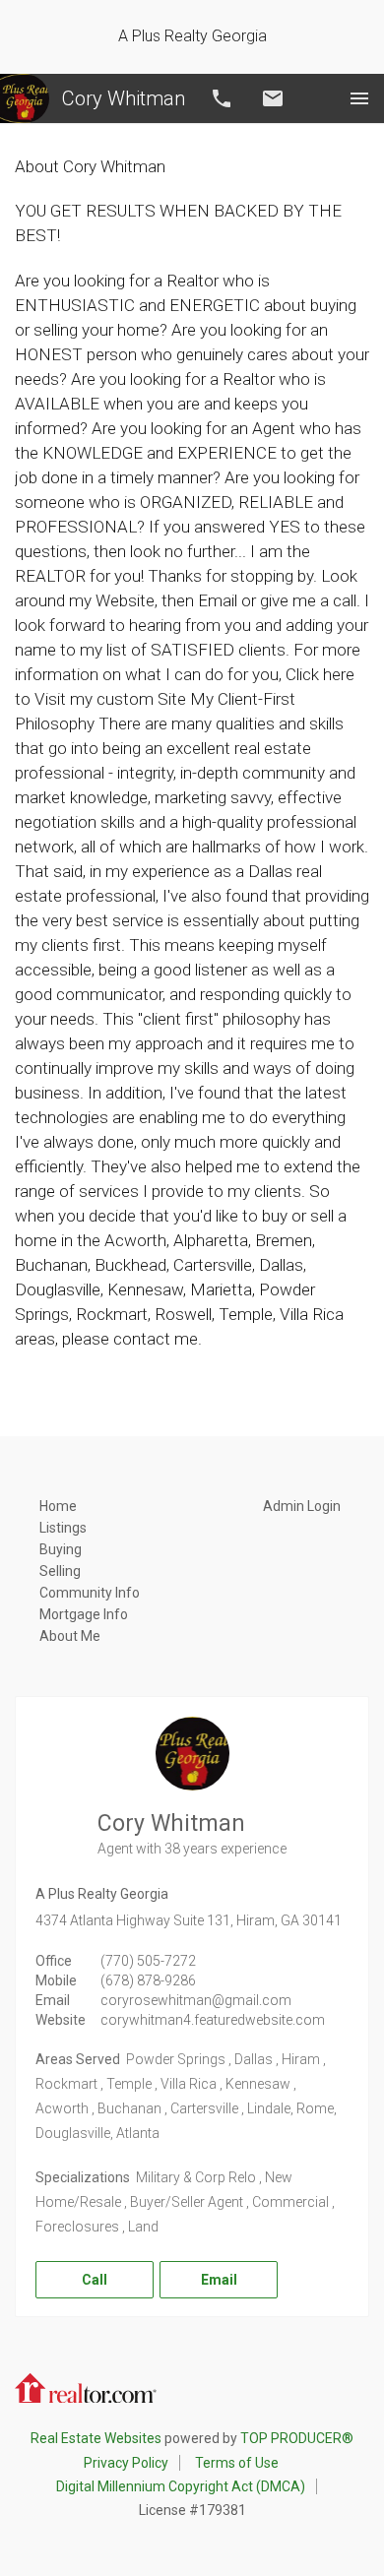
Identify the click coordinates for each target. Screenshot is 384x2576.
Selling (60, 1571)
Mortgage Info (84, 1614)
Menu (359, 98)
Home (58, 1506)
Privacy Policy (126, 2463)
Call (222, 98)
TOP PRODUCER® (297, 2438)
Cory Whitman (124, 98)
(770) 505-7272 (148, 1961)
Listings (63, 1528)
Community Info (90, 1593)
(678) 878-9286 (148, 1980)
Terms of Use (237, 2463)
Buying (61, 1549)
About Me (70, 1636)
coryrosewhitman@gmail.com (196, 2000)
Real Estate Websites (96, 2438)
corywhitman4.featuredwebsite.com (213, 2020)
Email (273, 98)
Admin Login (302, 1506)
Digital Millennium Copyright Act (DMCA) (181, 2486)
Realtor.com (86, 2386)
